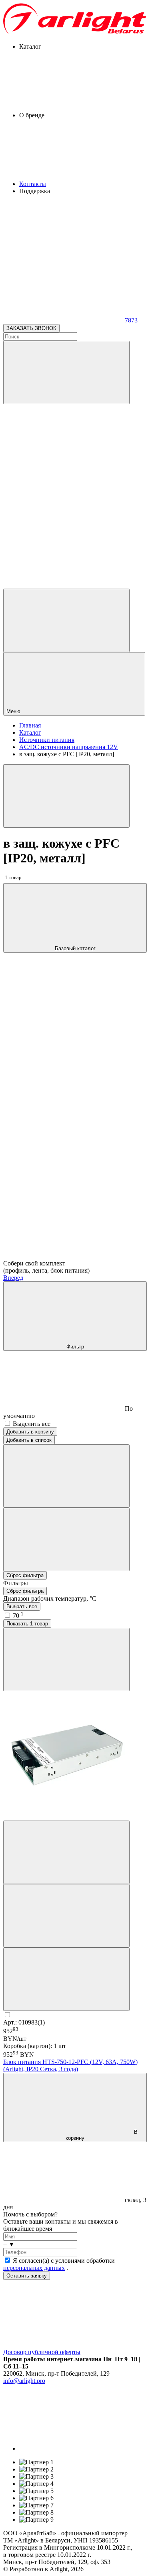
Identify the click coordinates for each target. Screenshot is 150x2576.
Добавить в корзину (30, 1432)
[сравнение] (66, 1852)
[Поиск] (66, 373)
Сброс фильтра (25, 1575)
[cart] (63, 462)
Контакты (33, 184)
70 (18, 1616)
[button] (75, 2244)
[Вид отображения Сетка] (66, 1476)
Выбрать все (22, 1606)
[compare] (63, 585)
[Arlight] (75, 33)
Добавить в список (29, 1440)
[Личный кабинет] (66, 620)
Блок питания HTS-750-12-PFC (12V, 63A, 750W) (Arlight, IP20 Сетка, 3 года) (70, 2065)
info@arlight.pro (24, 2381)
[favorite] (63, 523)
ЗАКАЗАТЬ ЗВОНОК (31, 328)
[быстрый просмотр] (66, 1979)
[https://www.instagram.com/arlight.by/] (79, 2448)
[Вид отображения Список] (66, 1539)
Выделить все (32, 1424)
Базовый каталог (75, 948)
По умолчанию (68, 1412)
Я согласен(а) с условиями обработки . (59, 2264)
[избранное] (66, 1916)
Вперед (13, 1278)
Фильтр (75, 1347)
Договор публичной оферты (42, 2352)
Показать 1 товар (27, 1624)
